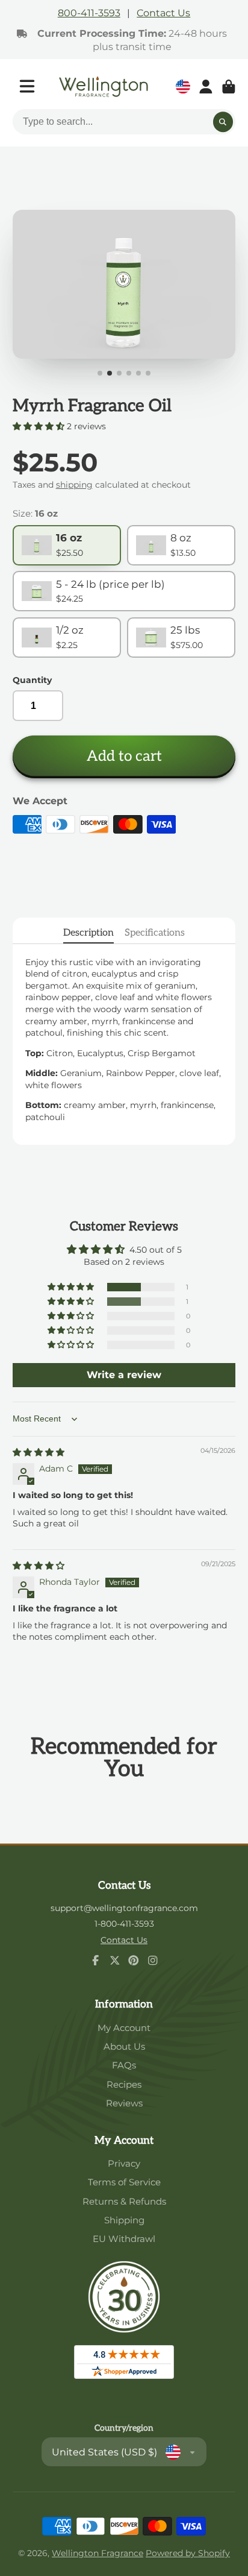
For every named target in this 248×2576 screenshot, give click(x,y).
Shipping (124, 2220)
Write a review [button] (124, 1375)
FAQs (124, 2065)
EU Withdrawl (124, 2239)
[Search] (223, 122)
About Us (124, 2046)
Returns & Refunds (124, 2201)
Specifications (155, 933)
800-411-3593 (89, 13)
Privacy (124, 2163)
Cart (229, 87)
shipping (74, 485)
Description (88, 933)
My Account (124, 2028)
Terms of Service (124, 2182)
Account (206, 87)
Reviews (124, 2103)
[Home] (104, 87)
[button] (40, 426)
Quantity (32, 680)
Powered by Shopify (188, 2553)
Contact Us (163, 13)
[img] (39, 1452)
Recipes (124, 2084)
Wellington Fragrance (98, 2553)
